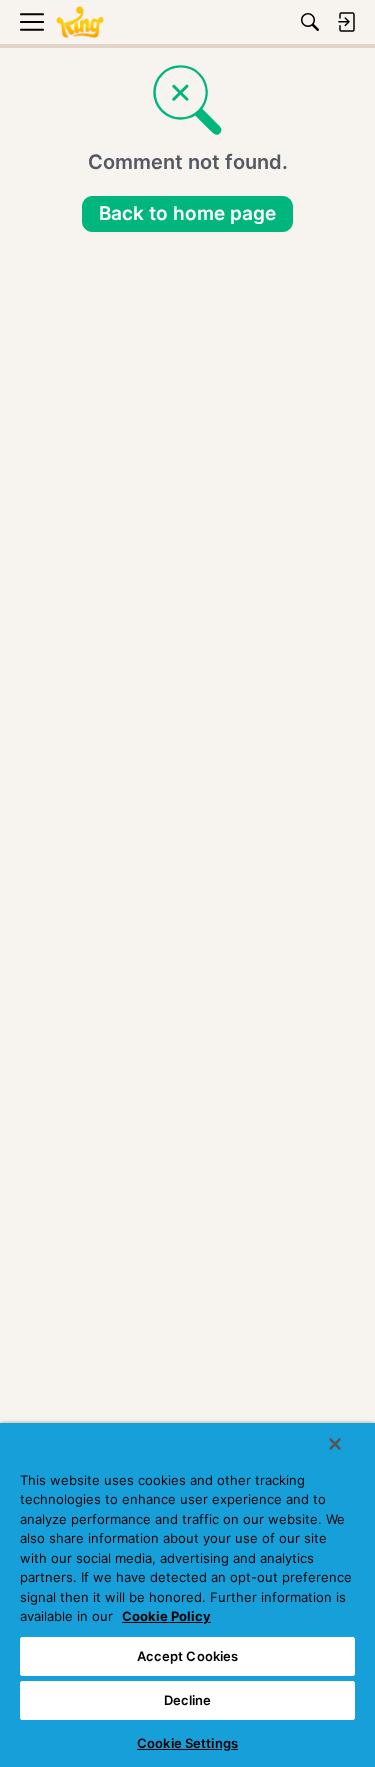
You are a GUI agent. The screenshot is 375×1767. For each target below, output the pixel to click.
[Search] (310, 22)
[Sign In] (346, 22)
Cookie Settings (187, 1743)
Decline (188, 1700)
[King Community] (80, 22)
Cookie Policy (166, 1616)
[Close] (335, 1444)
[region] (187, 1595)
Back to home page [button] (187, 213)
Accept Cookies (188, 1656)
